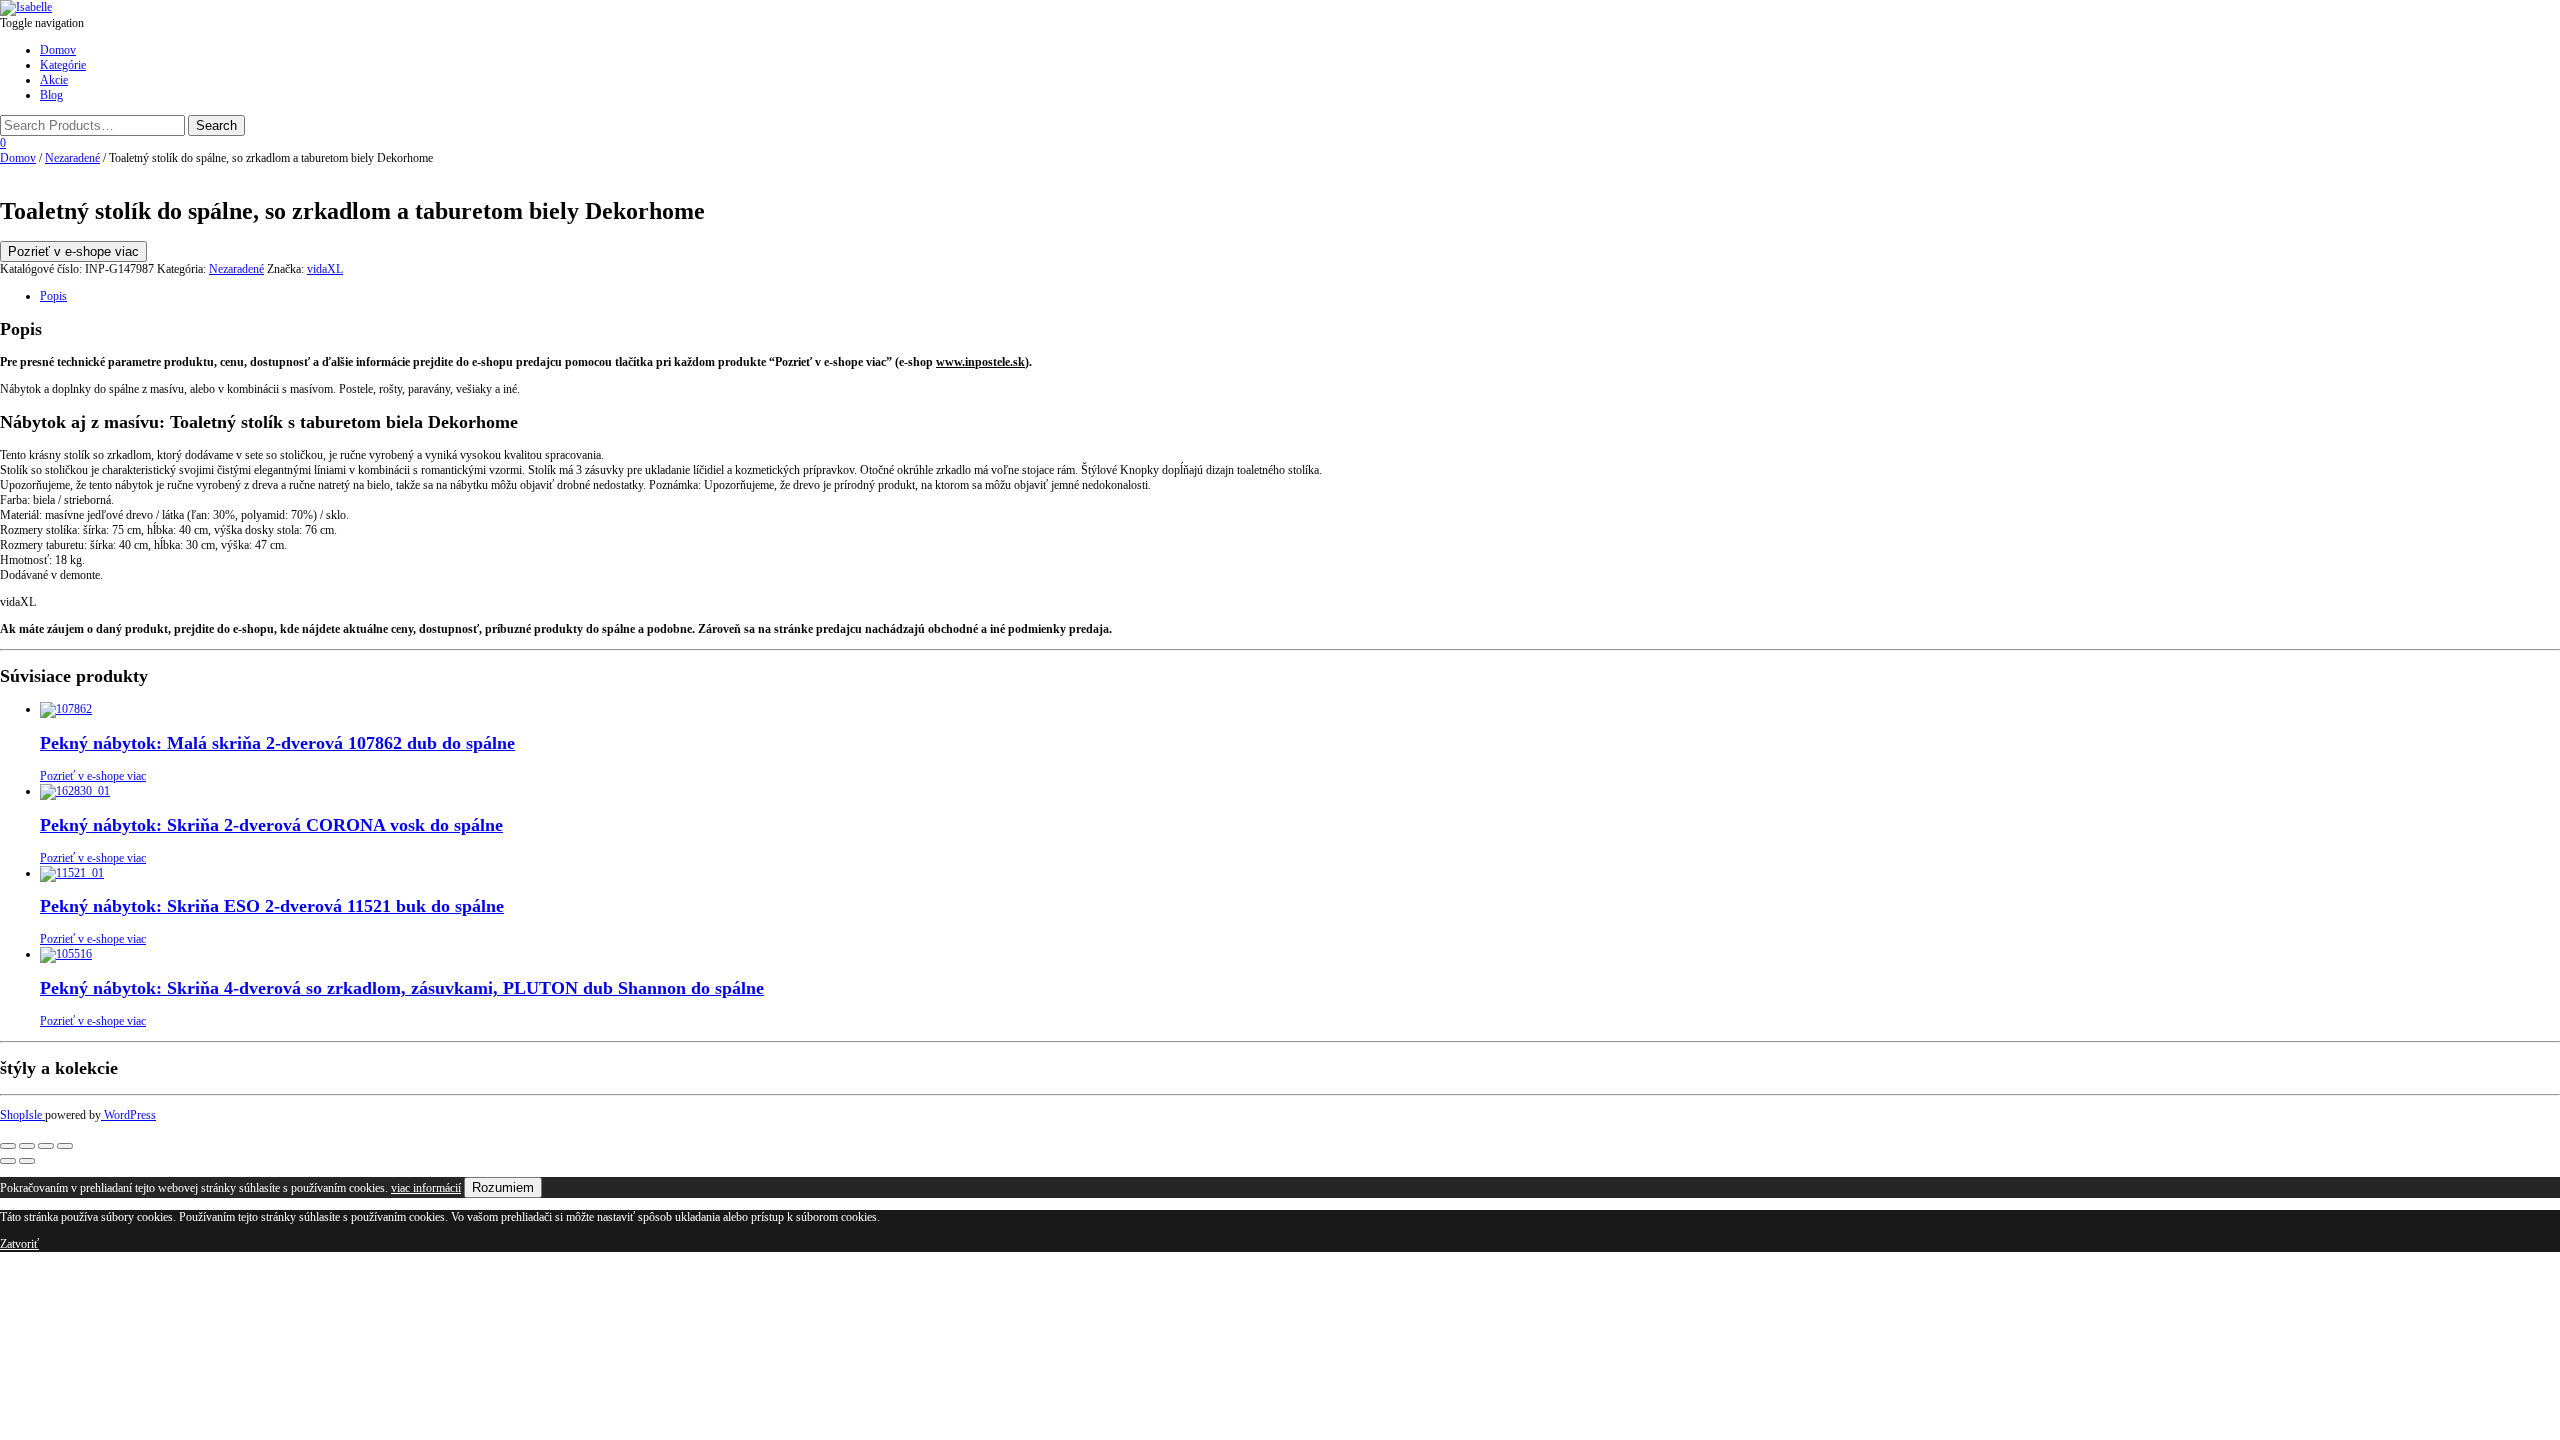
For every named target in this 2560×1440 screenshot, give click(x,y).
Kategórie (63, 65)
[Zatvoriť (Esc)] (65, 1146)
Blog (51, 95)
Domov (58, 50)
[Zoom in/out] (8, 1146)
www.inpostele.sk (980, 362)
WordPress (128, 1115)
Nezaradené (72, 158)
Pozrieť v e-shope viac (73, 251)
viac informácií (426, 1188)
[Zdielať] (46, 1146)
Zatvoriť (19, 1244)
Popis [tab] (53, 296)
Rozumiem (503, 1187)
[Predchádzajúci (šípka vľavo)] (8, 1161)
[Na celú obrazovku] (27, 1146)
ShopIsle (22, 1115)
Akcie (54, 80)
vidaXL (325, 269)
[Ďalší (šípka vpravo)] (27, 1161)
